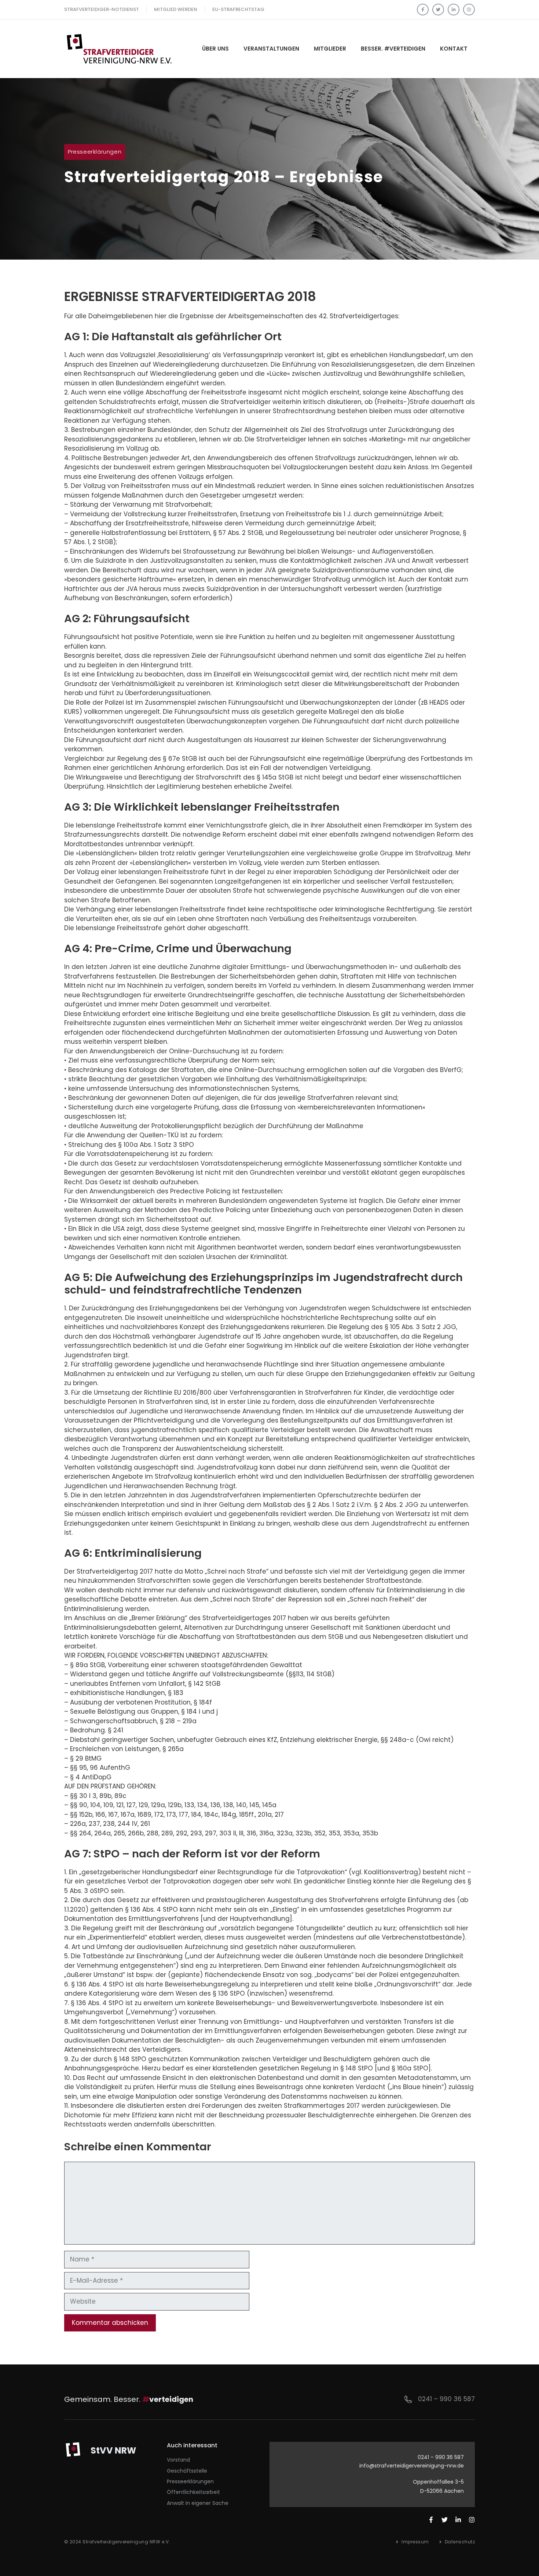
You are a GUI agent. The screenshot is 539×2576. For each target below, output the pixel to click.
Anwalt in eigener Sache (198, 2503)
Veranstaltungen (271, 49)
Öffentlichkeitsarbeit (193, 2492)
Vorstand (178, 2460)
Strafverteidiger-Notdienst (102, 9)
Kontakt (454, 49)
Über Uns (215, 49)
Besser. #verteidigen (393, 49)
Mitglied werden (176, 9)
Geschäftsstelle (187, 2471)
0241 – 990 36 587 (446, 2399)
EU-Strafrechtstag (238, 9)
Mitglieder (330, 49)
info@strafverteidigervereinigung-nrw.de (412, 2466)
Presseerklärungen (95, 152)
